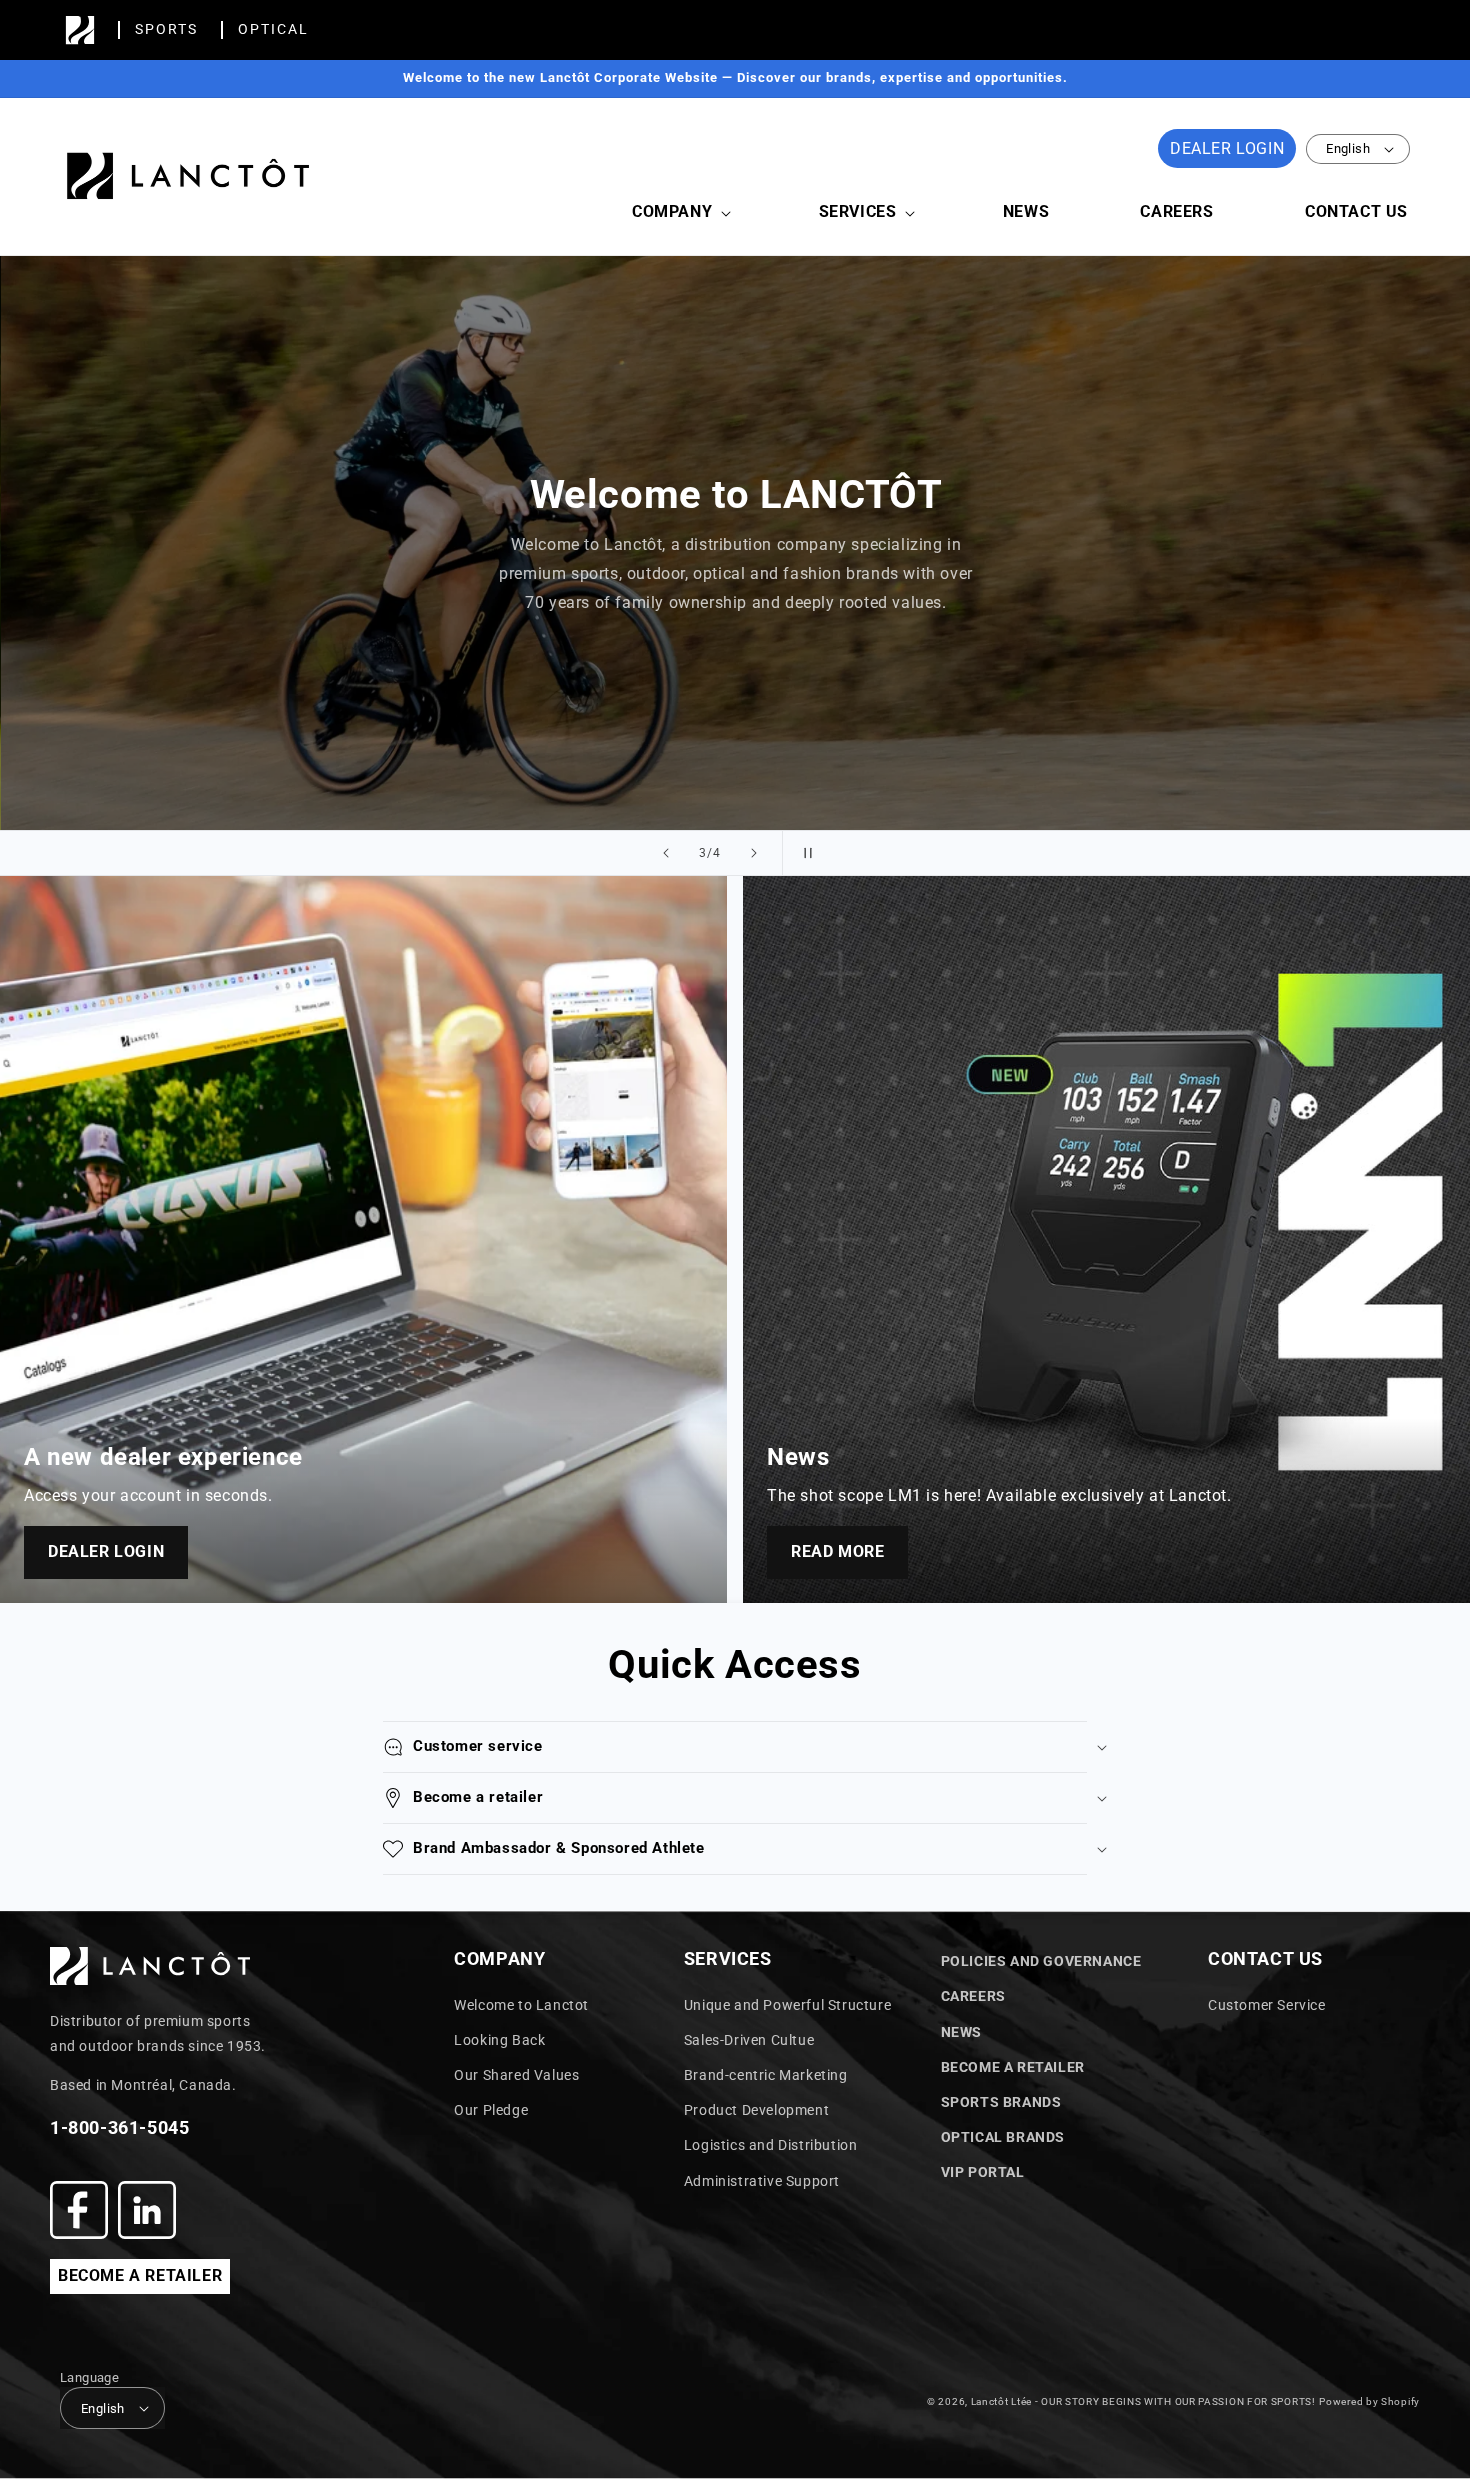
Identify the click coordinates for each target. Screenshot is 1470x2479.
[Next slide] (754, 853)
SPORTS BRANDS (1001, 2102)
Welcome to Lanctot (521, 2005)
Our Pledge (491, 2110)
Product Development (756, 2110)
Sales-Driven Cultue (749, 2040)
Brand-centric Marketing (766, 2075)
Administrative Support (762, 2181)
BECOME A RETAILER (140, 2275)
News (961, 2032)
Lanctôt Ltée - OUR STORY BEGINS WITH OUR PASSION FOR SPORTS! (1143, 2401)
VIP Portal (983, 2172)
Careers (973, 1996)
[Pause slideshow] (804, 853)
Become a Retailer (1013, 2067)
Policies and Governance (1041, 1961)
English (1348, 148)
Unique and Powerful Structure (787, 2005)
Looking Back (499, 2040)
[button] (679, 212)
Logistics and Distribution (771, 2145)
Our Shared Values (516, 2075)
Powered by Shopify (1369, 2401)
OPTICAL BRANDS (1003, 2137)
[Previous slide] (666, 853)
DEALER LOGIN (1227, 148)
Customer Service (1267, 2005)
